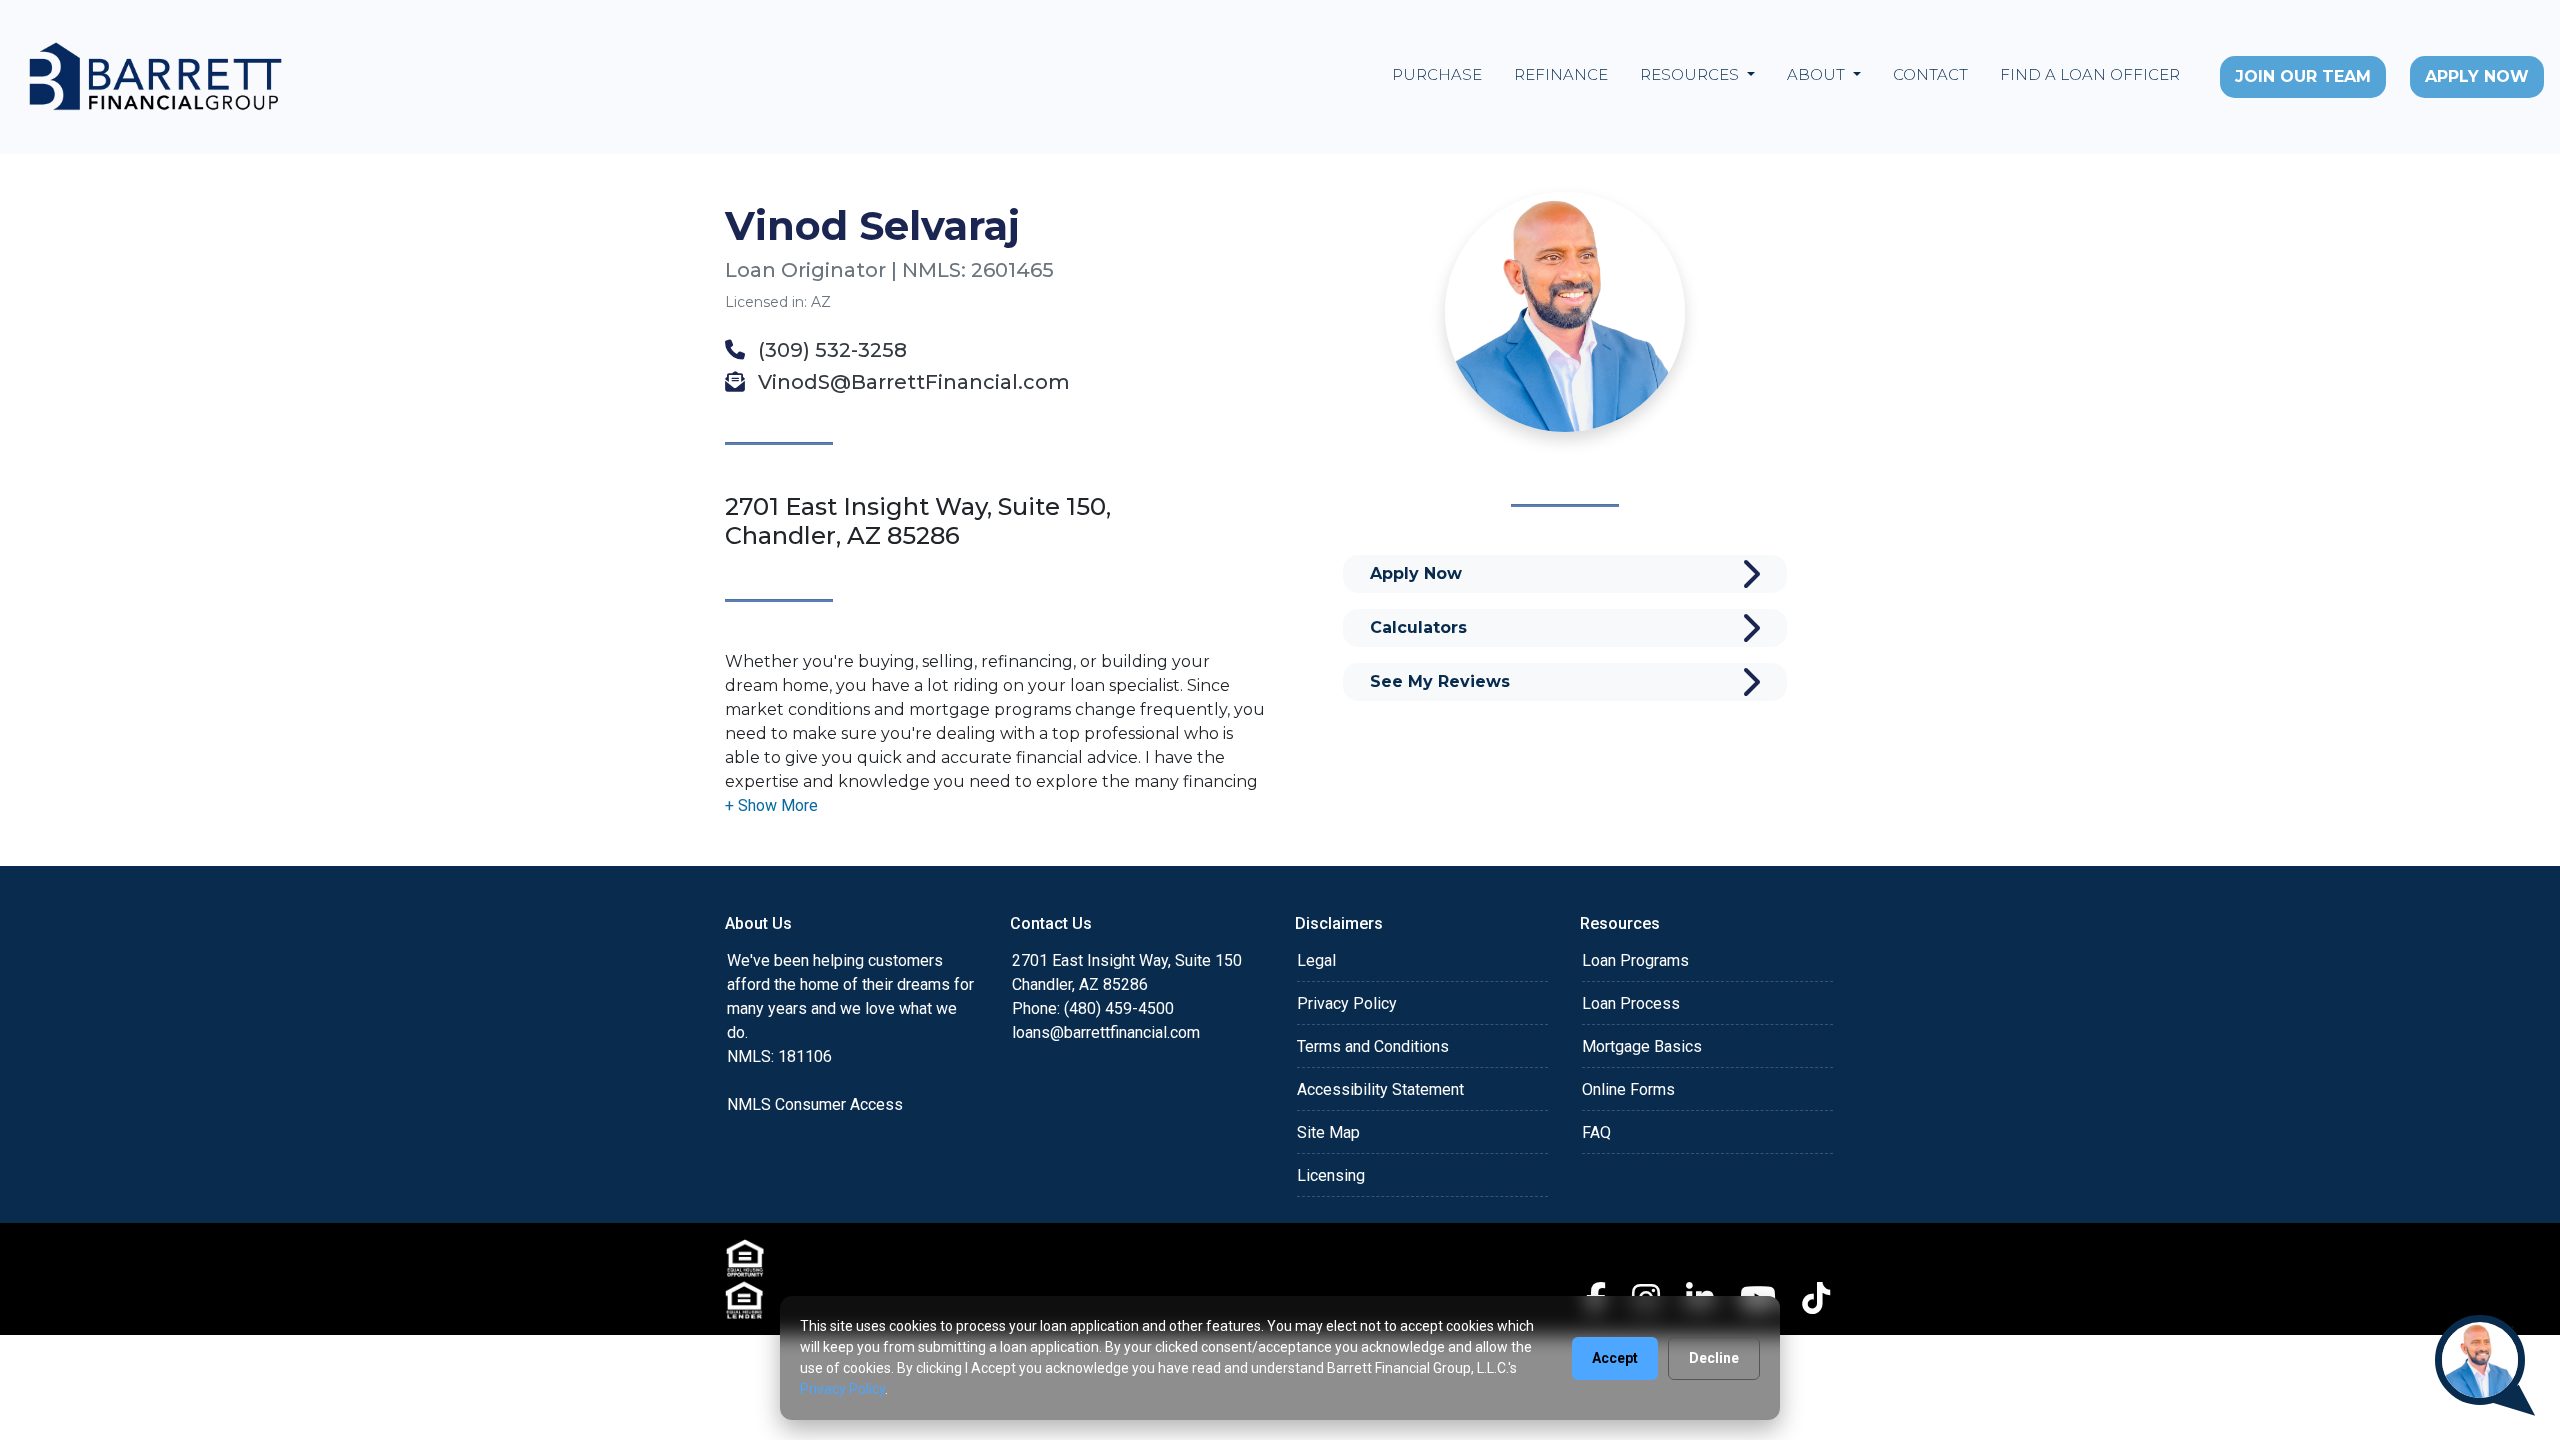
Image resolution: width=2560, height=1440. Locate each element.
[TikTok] (1816, 1298)
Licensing (1331, 1175)
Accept (1615, 1358)
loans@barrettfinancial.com (1106, 1032)
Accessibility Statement (1380, 1089)
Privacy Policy (1347, 1003)
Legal (1316, 960)
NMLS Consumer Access (815, 1104)
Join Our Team (2303, 76)
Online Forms (1628, 1089)
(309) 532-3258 (830, 350)
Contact (1930, 74)
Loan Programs (1635, 960)
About (1818, 74)
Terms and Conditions (1373, 1046)
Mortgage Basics (1642, 1046)
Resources (1691, 74)
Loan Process (1631, 1003)
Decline (1714, 1358)
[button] (771, 805)
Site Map (1328, 1132)
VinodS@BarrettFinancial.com (911, 382)
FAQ (1596, 1132)
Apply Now (2477, 76)
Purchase (1437, 74)
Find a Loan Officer (2090, 74)
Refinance (1561, 74)
